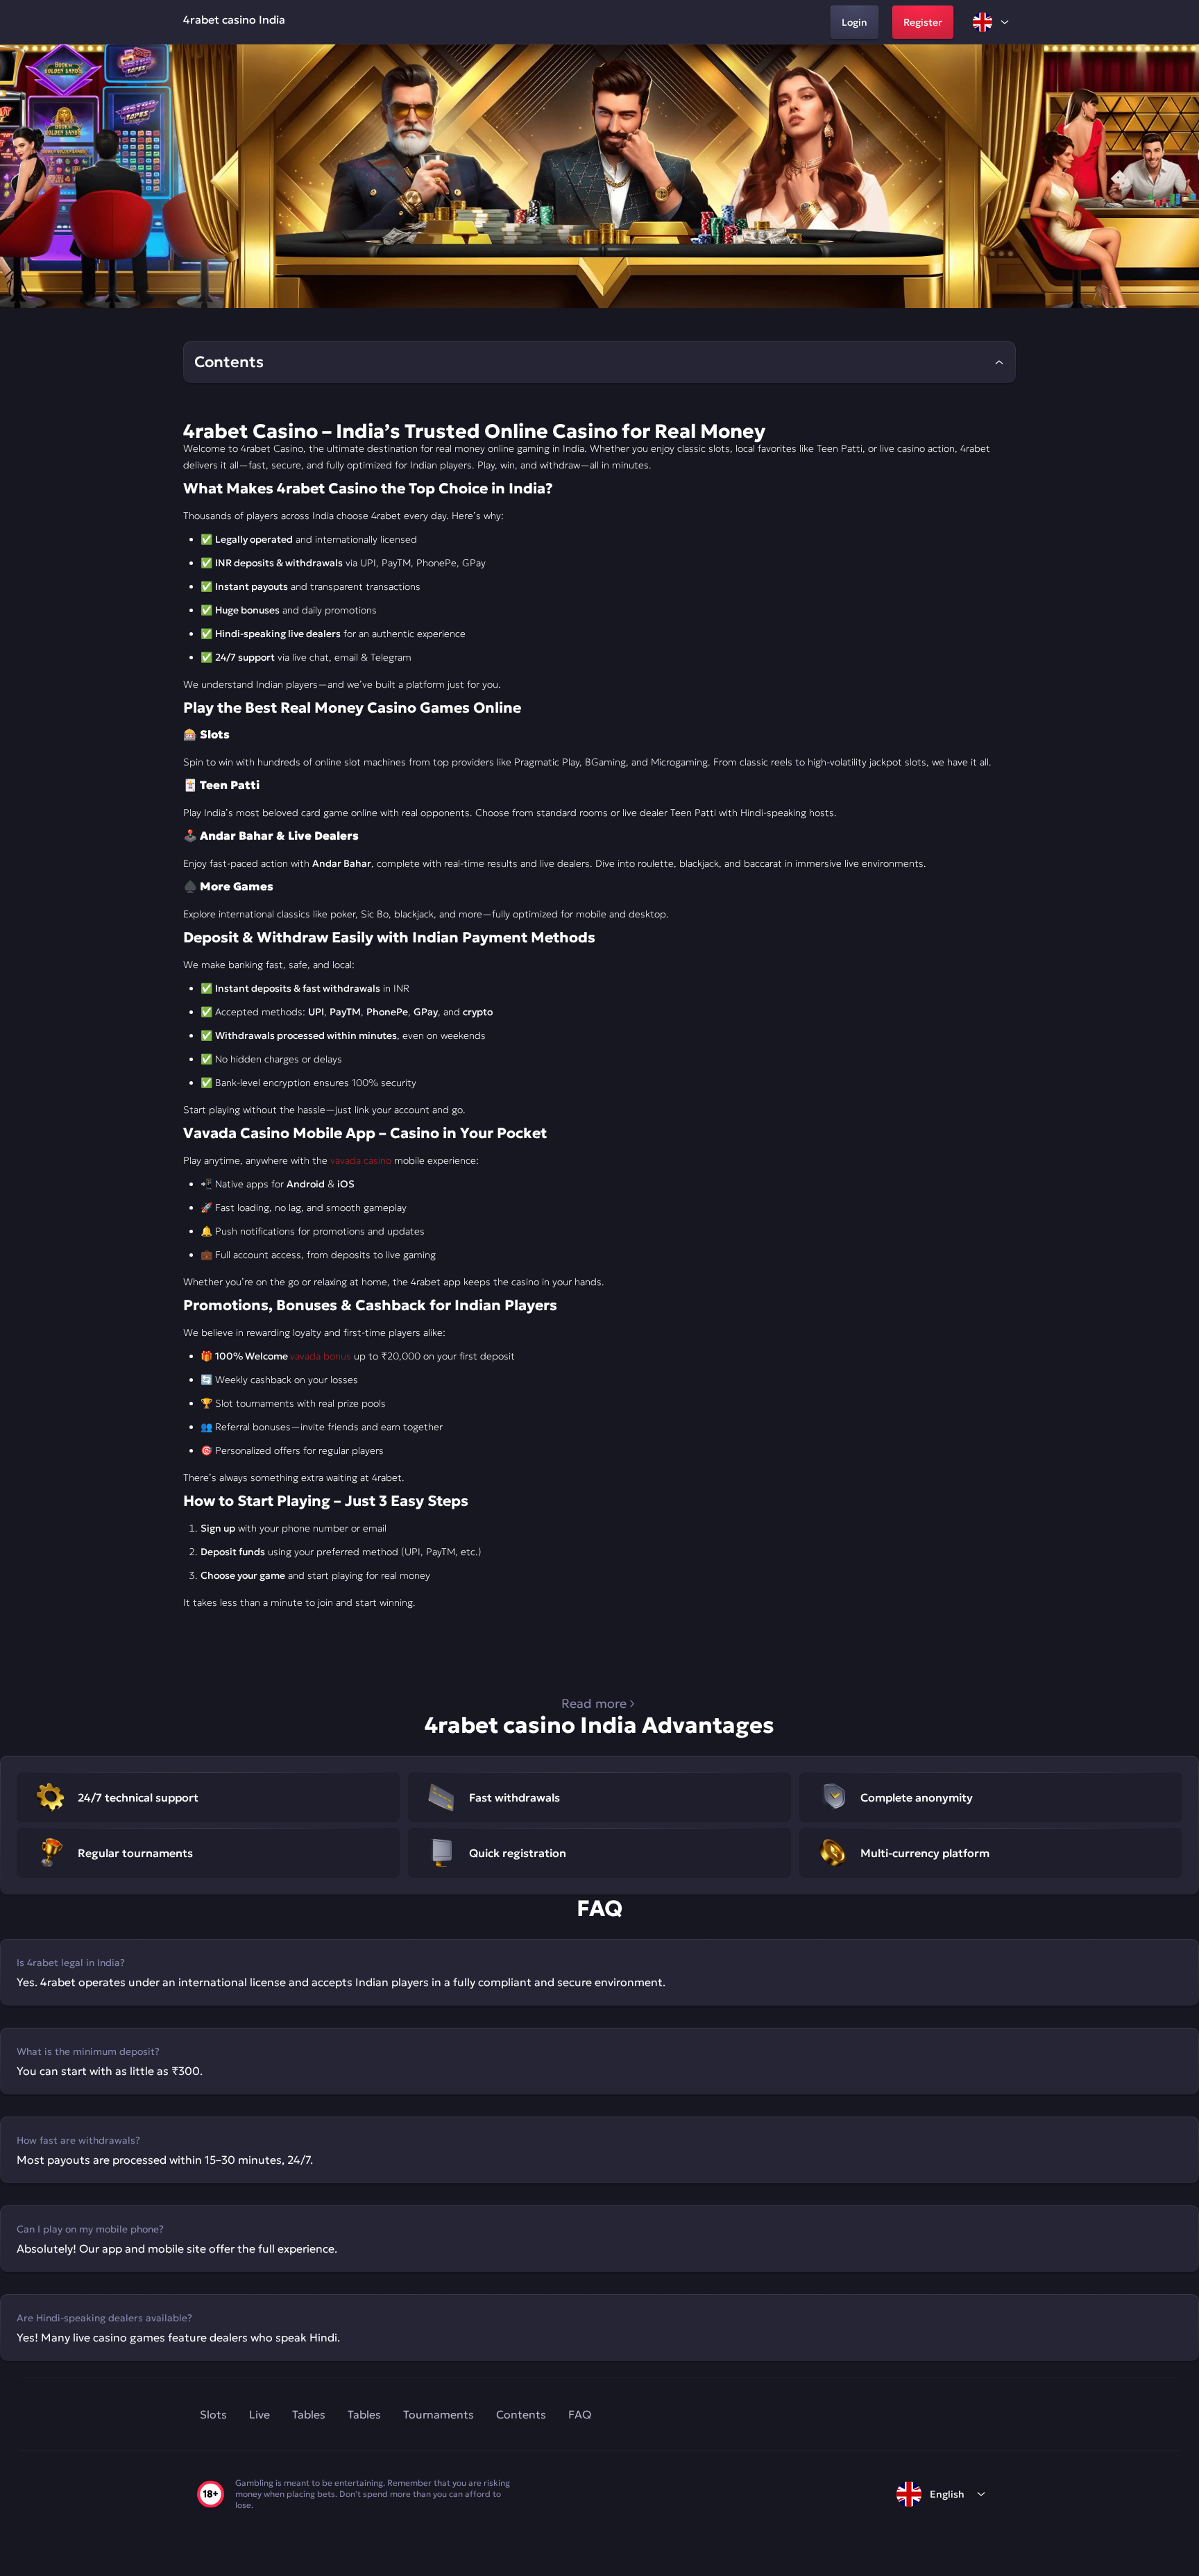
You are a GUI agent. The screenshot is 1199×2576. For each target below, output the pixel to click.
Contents (521, 2414)
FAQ (580, 2414)
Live (260, 2414)
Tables (309, 2414)
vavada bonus (321, 1356)
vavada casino (361, 1160)
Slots (213, 2414)
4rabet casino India (234, 19)
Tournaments (439, 2414)
